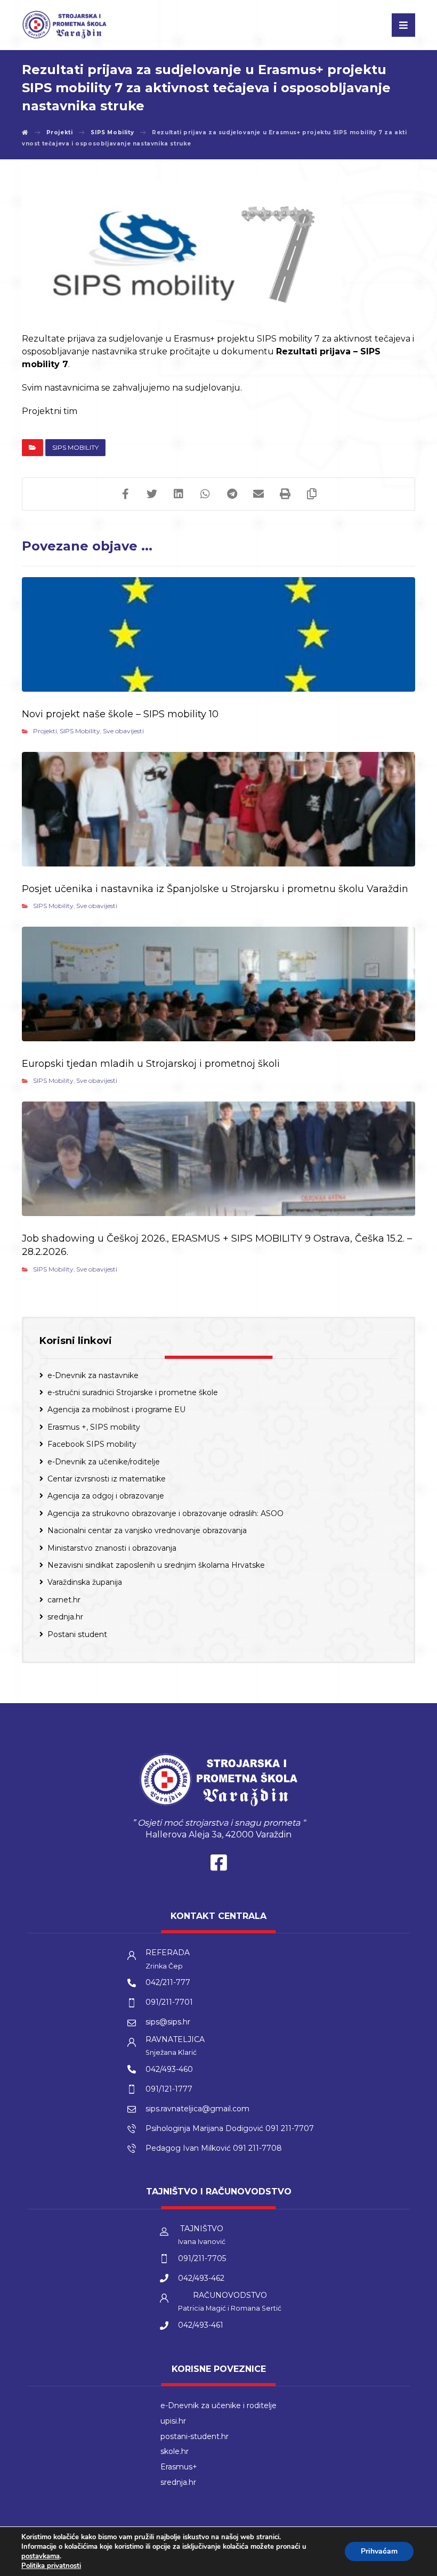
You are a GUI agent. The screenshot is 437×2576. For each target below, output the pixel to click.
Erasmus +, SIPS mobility (94, 1427)
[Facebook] (218, 1865)
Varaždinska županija (85, 1582)
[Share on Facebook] (125, 494)
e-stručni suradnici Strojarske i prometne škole (133, 1392)
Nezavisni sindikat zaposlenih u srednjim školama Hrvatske (156, 1565)
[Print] (285, 494)
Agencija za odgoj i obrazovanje (106, 1496)
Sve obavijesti (123, 731)
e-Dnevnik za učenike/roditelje (104, 1462)
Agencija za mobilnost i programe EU (116, 1409)
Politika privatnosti (51, 2566)
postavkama (41, 2556)
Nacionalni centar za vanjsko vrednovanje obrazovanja (147, 1530)
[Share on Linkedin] (179, 494)
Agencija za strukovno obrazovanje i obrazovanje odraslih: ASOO (165, 1513)
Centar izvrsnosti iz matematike (107, 1479)
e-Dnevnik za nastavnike (93, 1375)
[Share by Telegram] (232, 494)
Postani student (77, 1634)
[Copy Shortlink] (312, 494)
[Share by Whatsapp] (205, 494)
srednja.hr (65, 1617)
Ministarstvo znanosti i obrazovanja (112, 1548)
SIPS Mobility (75, 447)
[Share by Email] (258, 494)
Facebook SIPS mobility (92, 1444)
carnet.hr (64, 1600)
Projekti (45, 731)
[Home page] (25, 132)
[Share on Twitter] (152, 494)
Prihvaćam (379, 2551)
